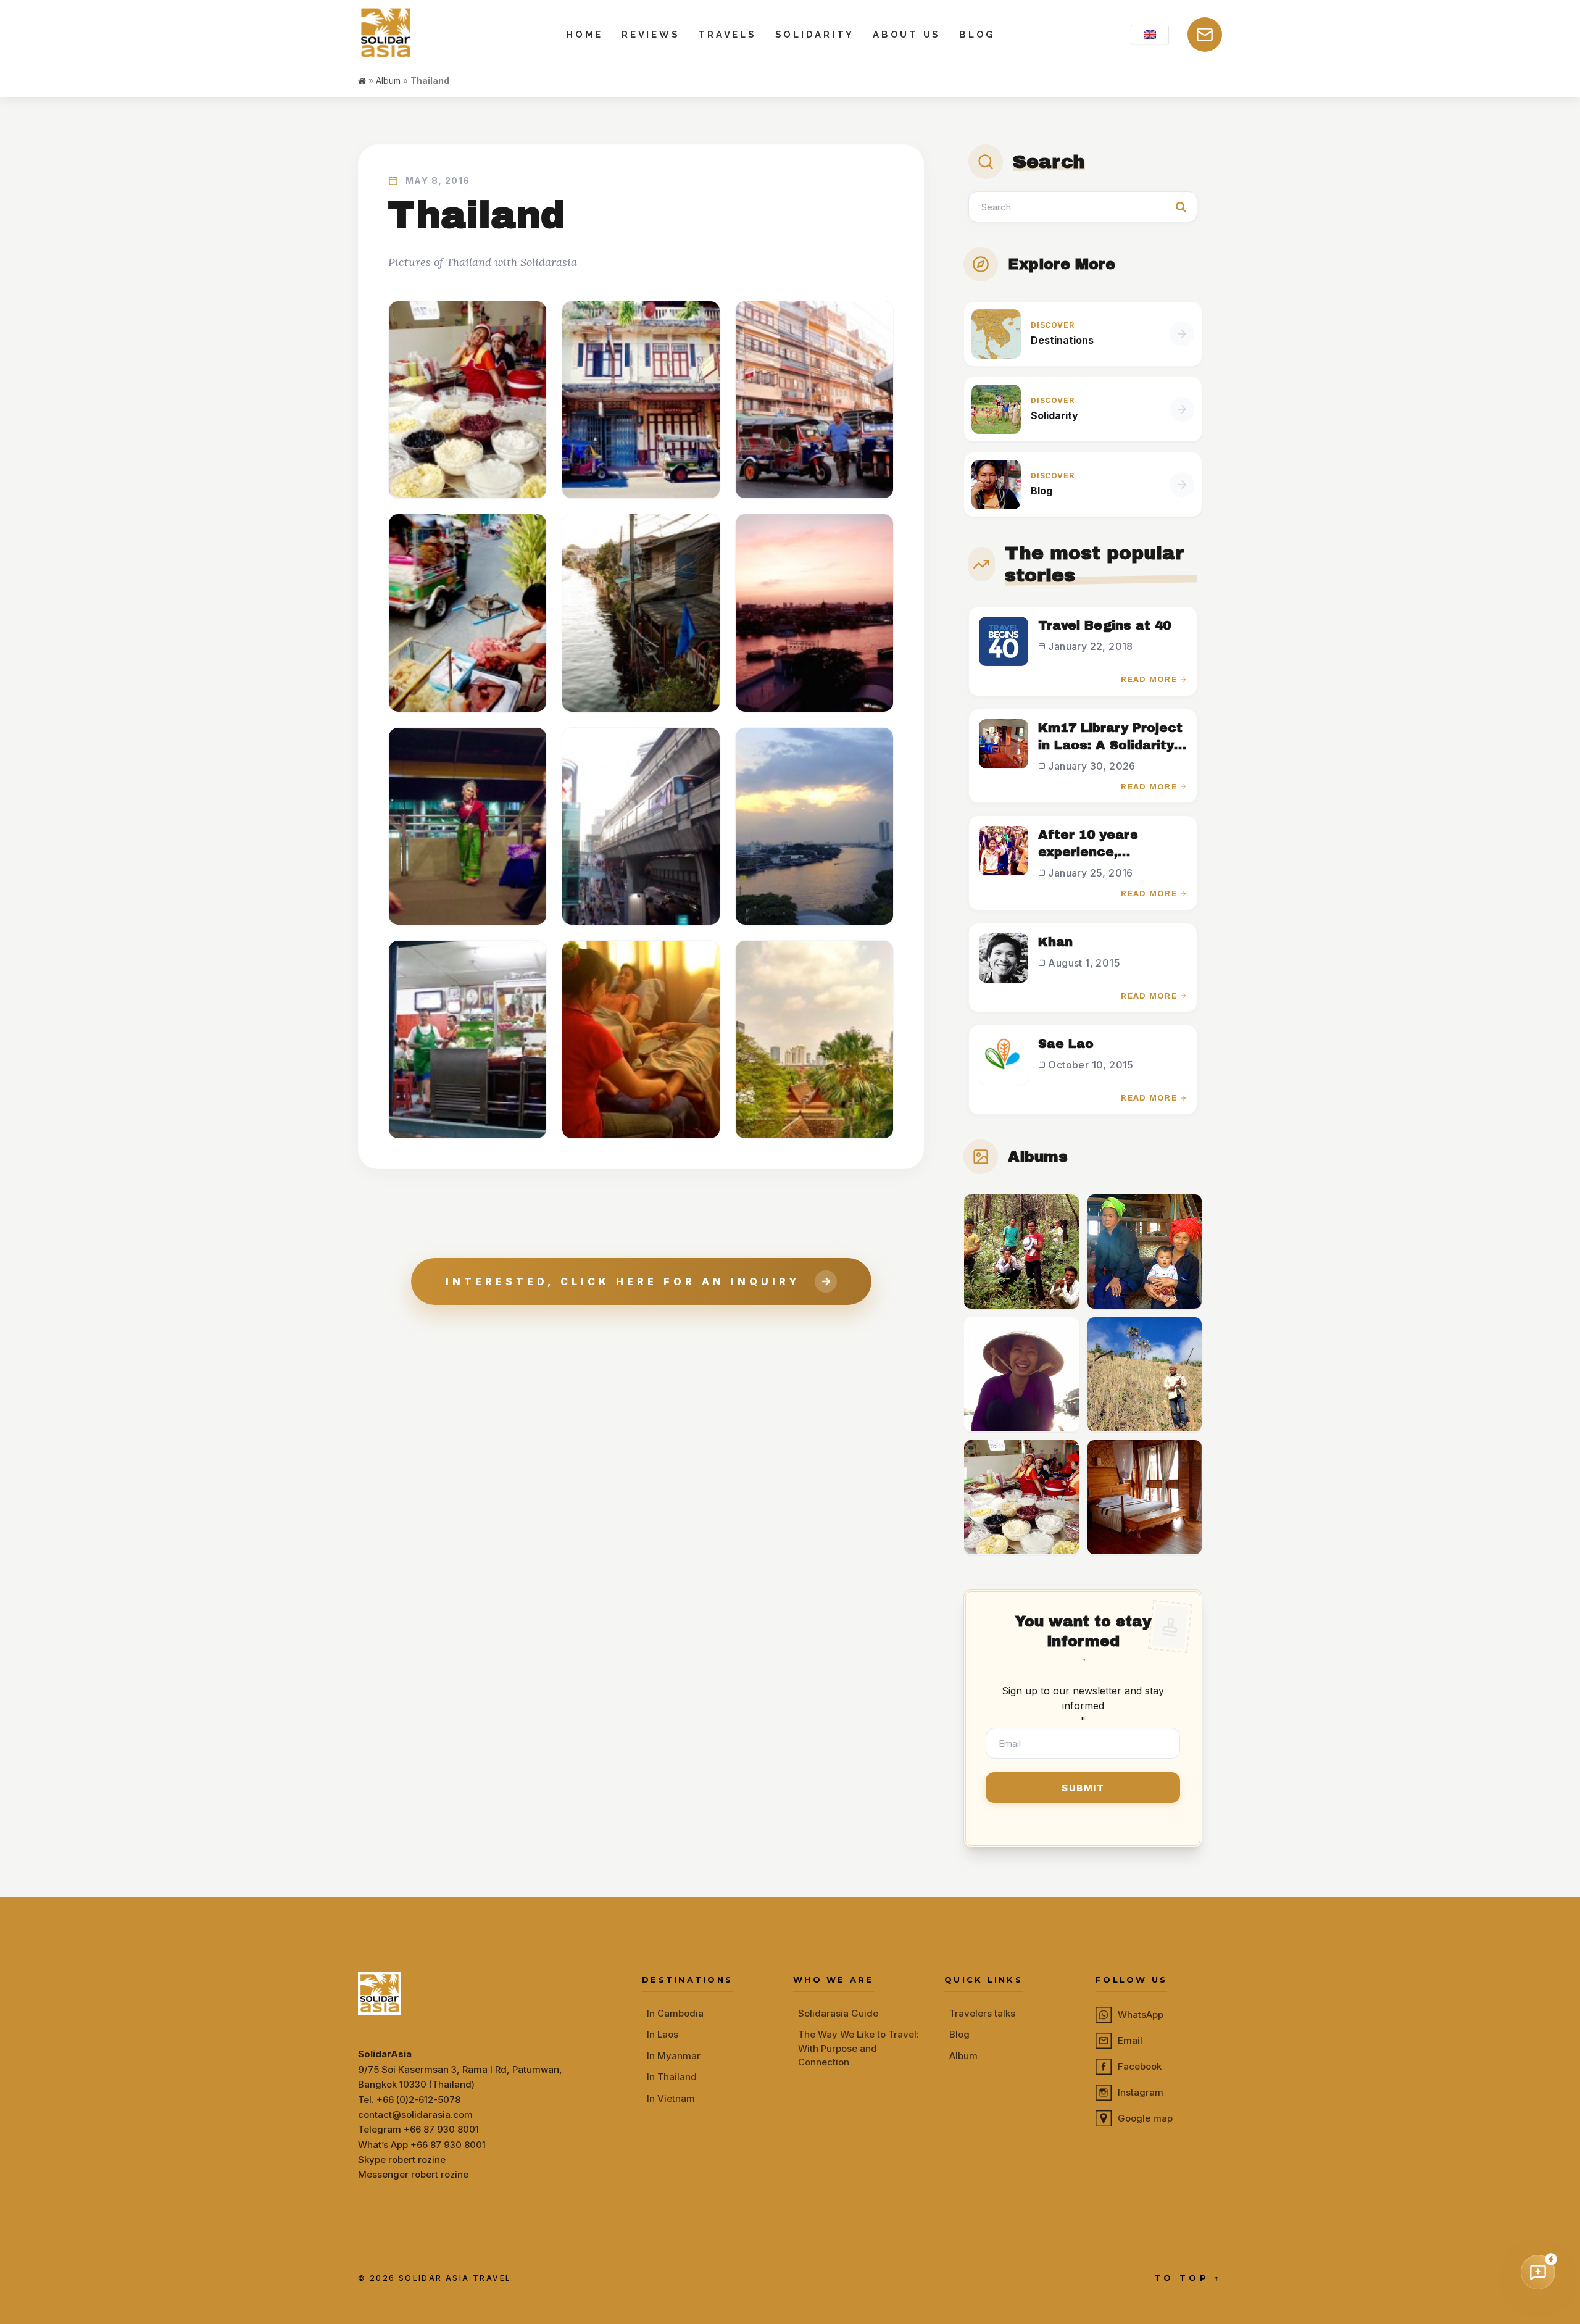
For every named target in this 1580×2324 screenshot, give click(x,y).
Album (388, 81)
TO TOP (1188, 2278)
